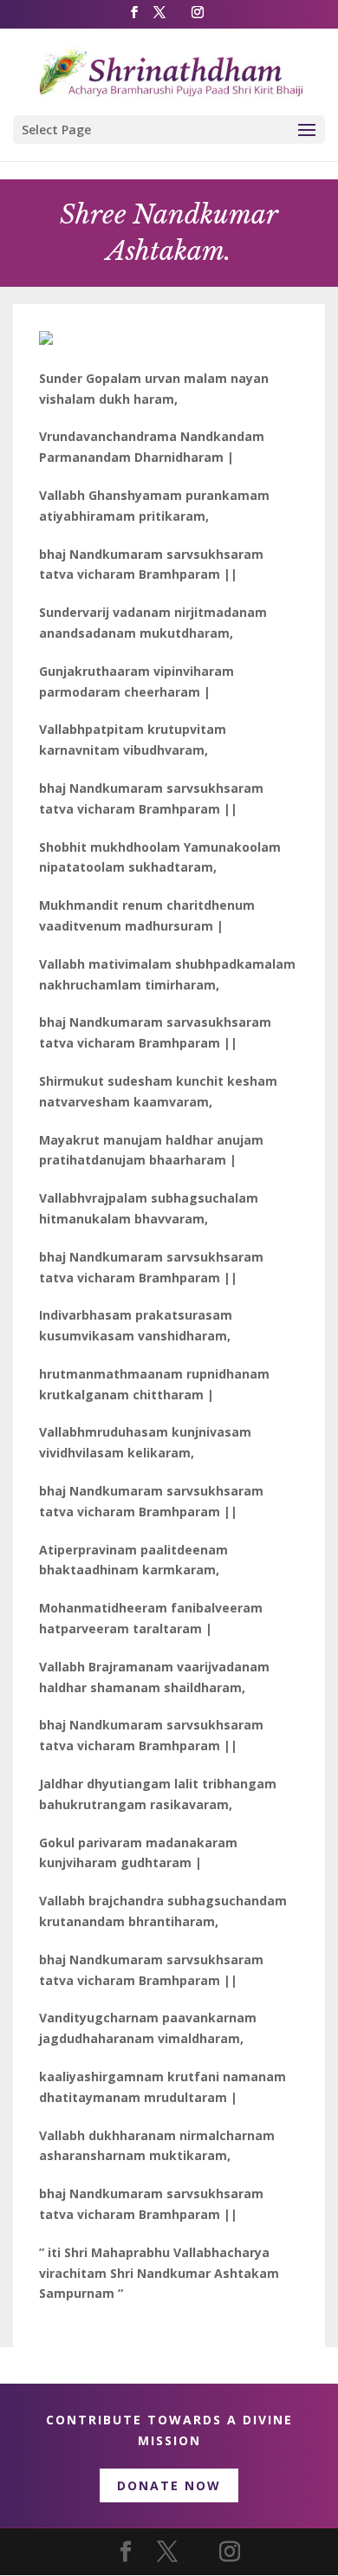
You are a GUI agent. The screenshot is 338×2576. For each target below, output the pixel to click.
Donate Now (169, 2485)
